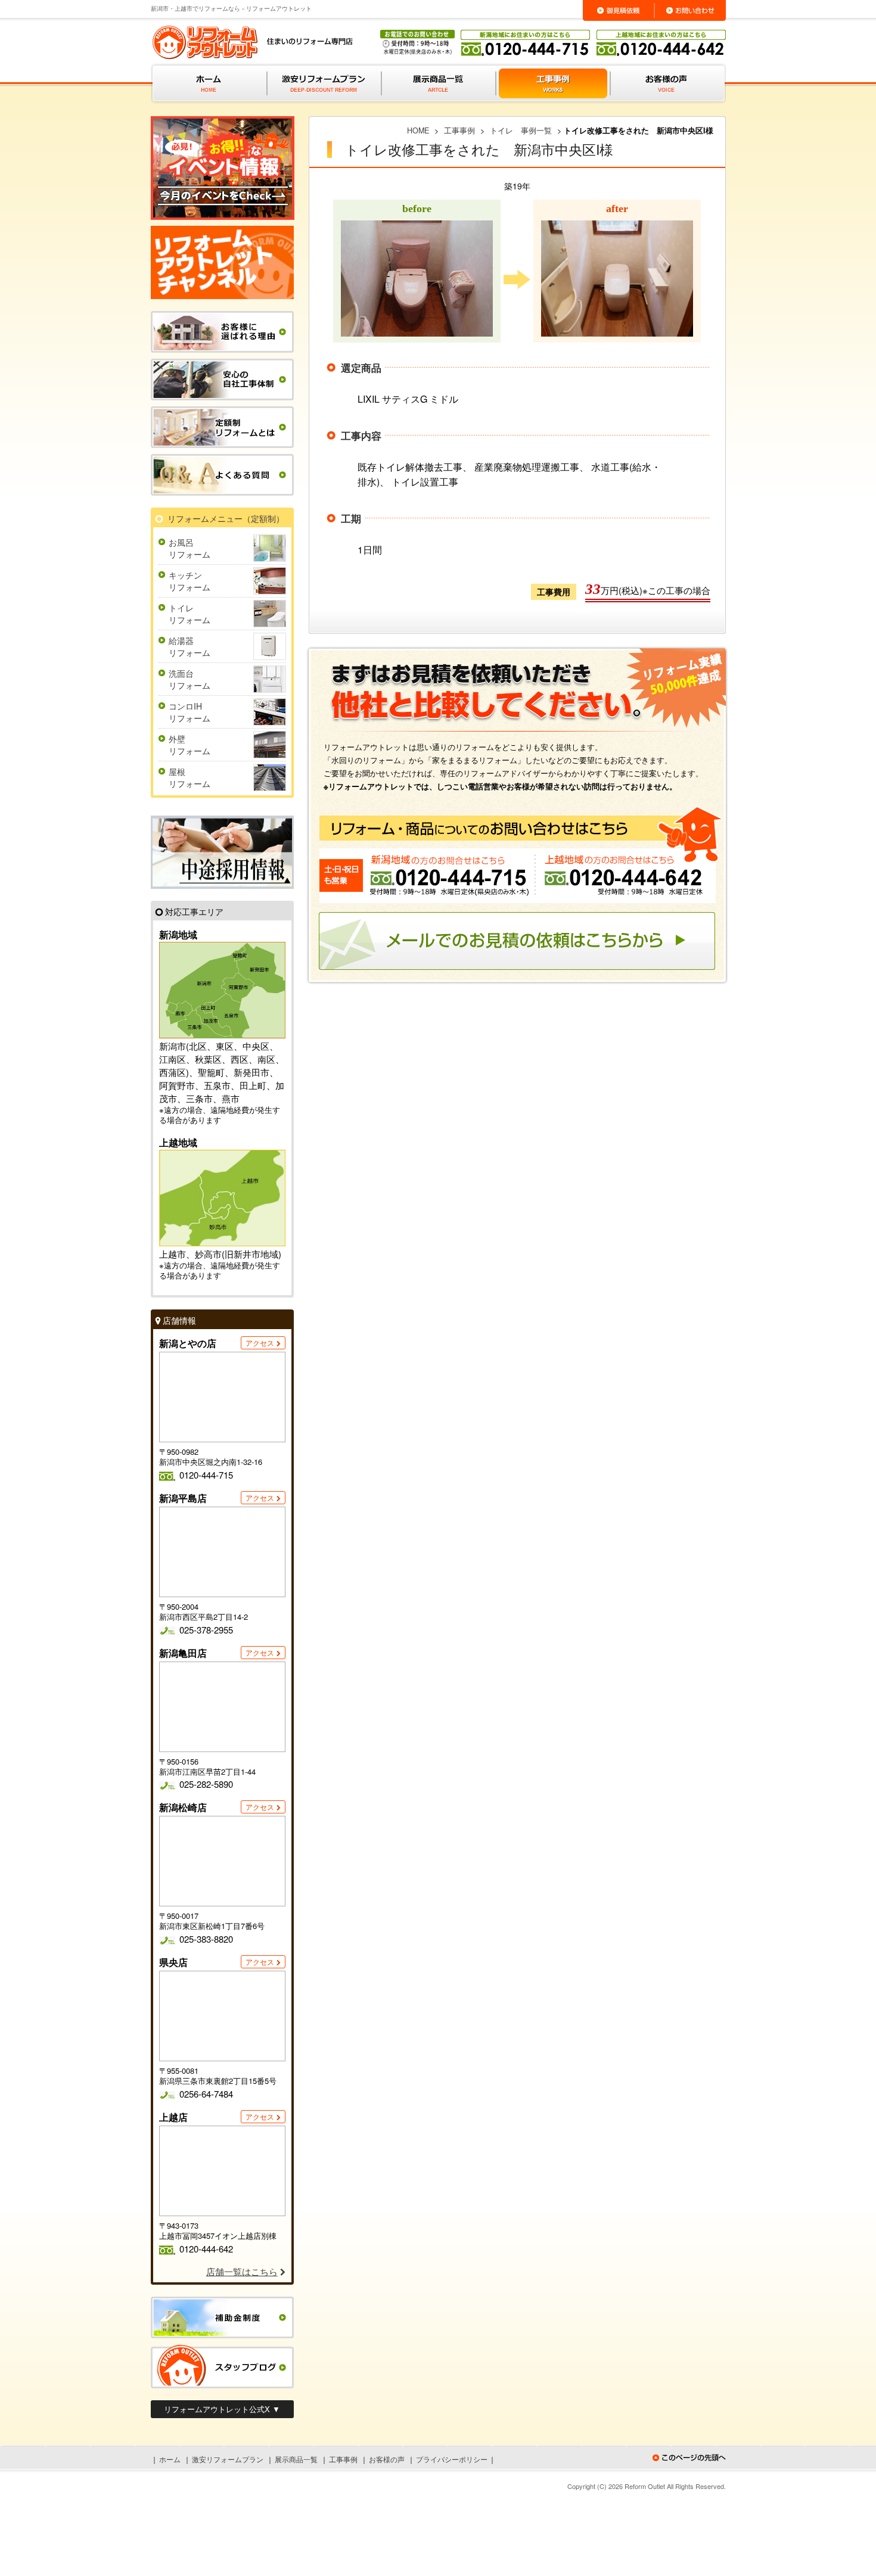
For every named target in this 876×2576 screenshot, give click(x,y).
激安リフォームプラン (228, 2459)
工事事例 (343, 2459)
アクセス (260, 1343)
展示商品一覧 (296, 2459)
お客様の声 (387, 2459)
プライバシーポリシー (452, 2459)
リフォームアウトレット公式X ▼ (222, 2409)
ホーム (170, 2459)
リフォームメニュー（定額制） (226, 518)
